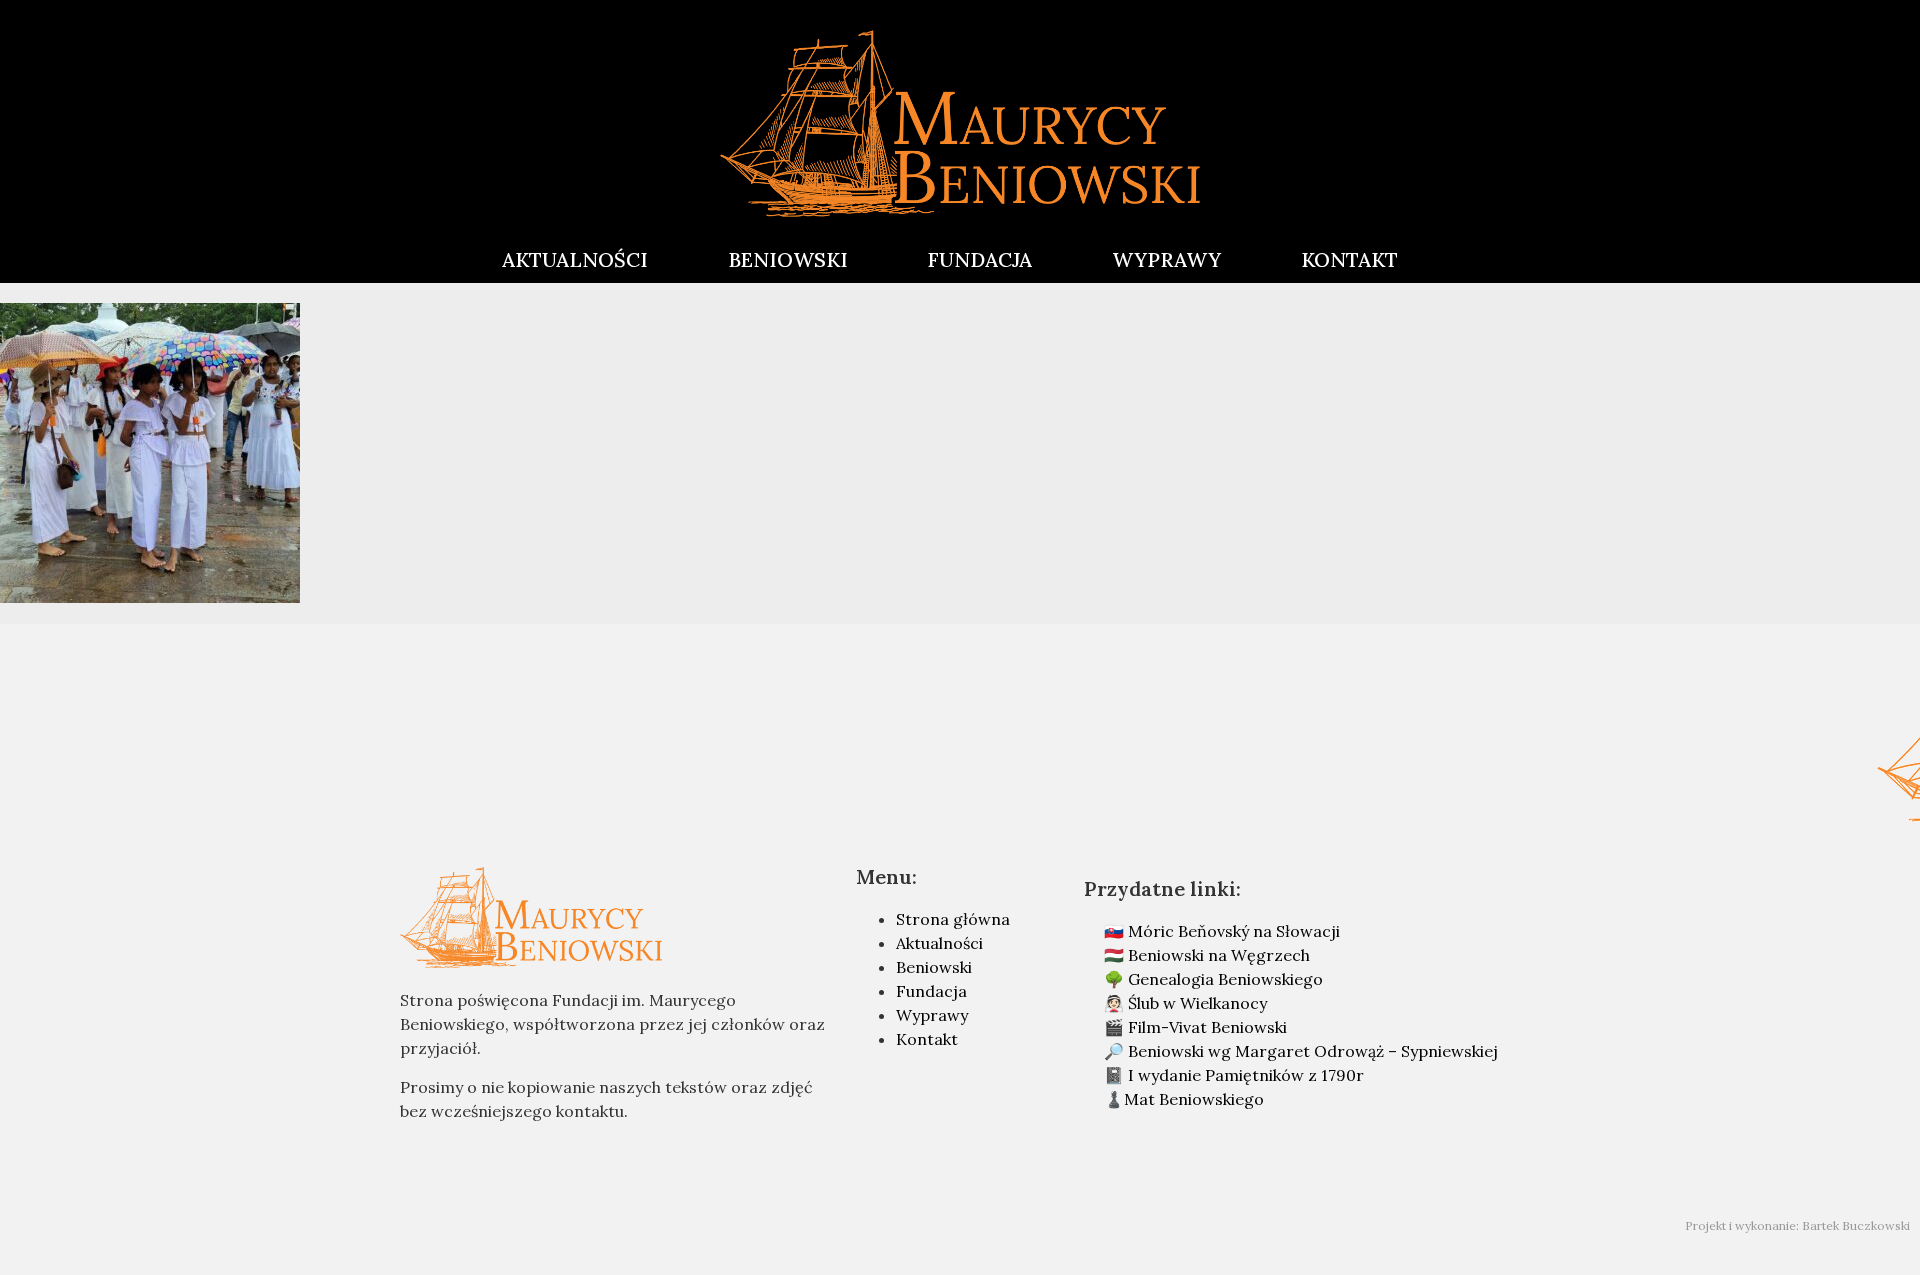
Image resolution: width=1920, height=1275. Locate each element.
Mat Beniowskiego (1194, 1099)
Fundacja (931, 991)
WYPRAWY (1166, 259)
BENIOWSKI (788, 259)
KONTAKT (1349, 259)
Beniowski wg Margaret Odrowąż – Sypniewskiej (1313, 1051)
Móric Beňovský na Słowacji (1234, 931)
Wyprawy (932, 1015)
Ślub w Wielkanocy (1197, 1003)
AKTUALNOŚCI (575, 259)
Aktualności (939, 943)
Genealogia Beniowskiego (1225, 979)
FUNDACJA (980, 259)
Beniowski (934, 967)
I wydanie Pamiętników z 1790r (1246, 1075)
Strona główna (953, 919)
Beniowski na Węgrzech (1219, 955)
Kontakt (927, 1039)
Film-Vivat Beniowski (1207, 1027)
